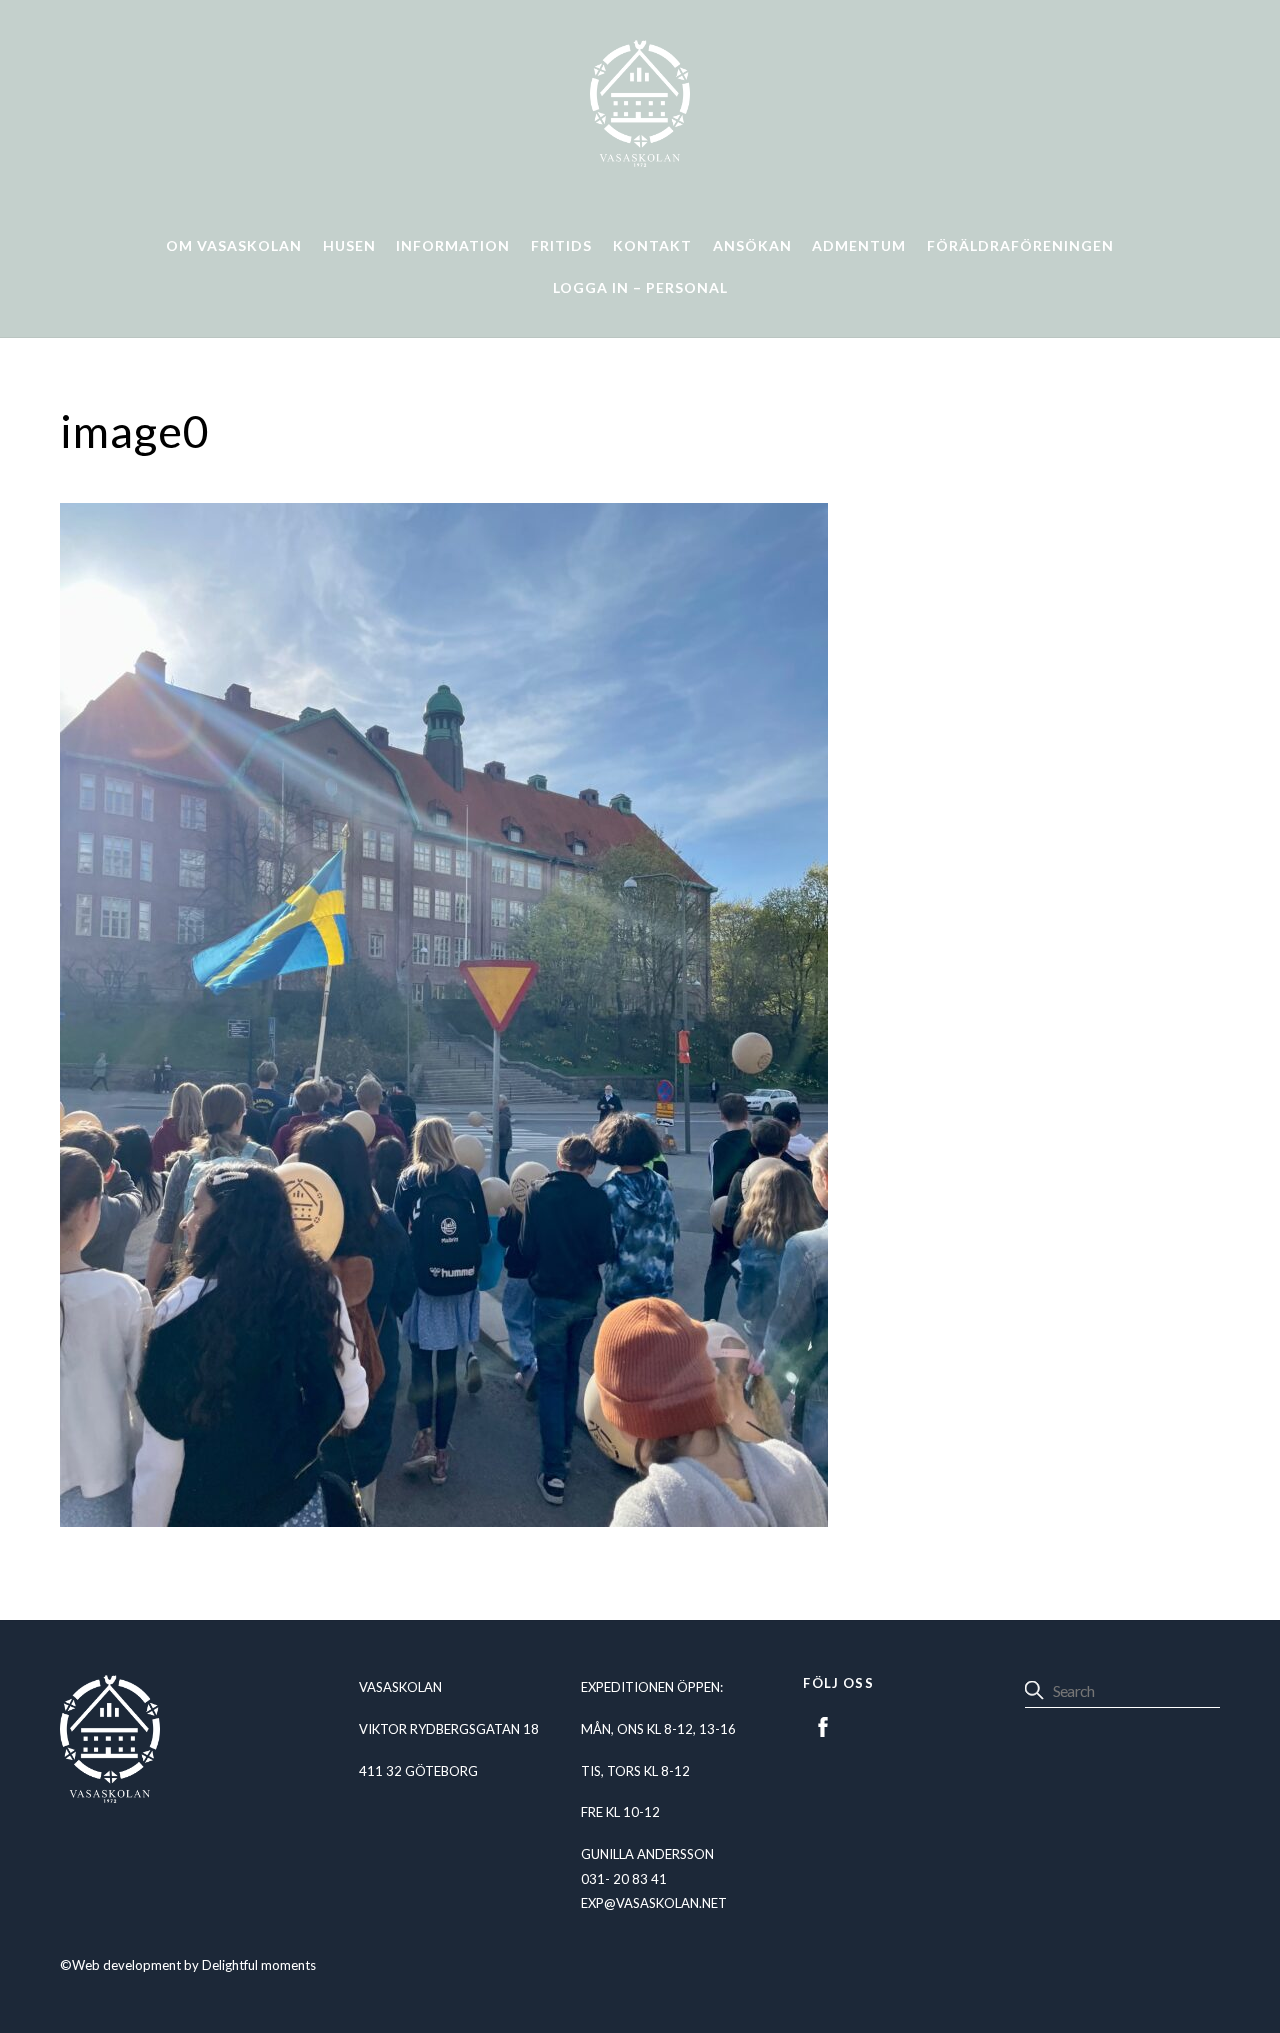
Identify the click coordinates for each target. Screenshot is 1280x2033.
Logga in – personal (640, 287)
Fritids (561, 245)
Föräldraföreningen (1020, 245)
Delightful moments (259, 1965)
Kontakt (652, 245)
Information (453, 245)
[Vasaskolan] (640, 159)
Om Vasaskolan (234, 245)
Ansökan (752, 245)
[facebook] (823, 1724)
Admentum (859, 245)
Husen (349, 245)
